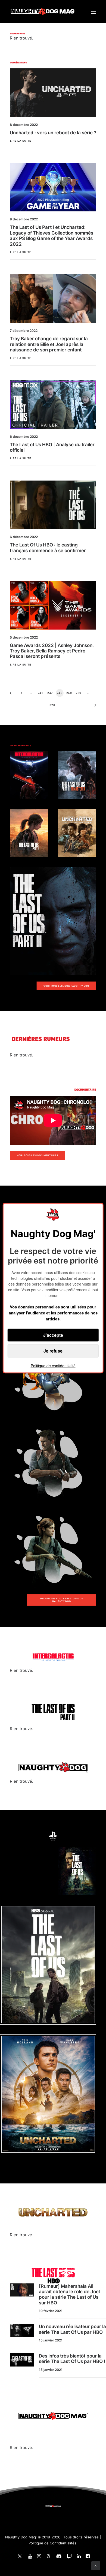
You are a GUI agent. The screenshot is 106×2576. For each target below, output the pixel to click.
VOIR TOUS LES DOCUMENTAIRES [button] (38, 1155)
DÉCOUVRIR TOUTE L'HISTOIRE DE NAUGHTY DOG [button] (62, 1600)
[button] (93, 12)
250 (79, 693)
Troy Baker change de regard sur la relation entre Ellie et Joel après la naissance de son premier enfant (49, 344)
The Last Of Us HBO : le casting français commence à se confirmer (48, 548)
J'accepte (53, 1335)
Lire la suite (21, 141)
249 (69, 693)
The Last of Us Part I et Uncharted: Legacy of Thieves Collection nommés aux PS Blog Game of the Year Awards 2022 (52, 236)
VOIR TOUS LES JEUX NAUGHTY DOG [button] (66, 986)
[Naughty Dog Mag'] (43, 12)
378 (52, 705)
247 (50, 693)
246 (41, 693)
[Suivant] (93, 707)
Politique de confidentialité (53, 1366)
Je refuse (53, 1351)
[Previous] (13, 695)
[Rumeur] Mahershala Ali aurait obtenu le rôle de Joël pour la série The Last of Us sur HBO (69, 2294)
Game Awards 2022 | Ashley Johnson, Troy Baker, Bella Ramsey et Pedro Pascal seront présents (52, 651)
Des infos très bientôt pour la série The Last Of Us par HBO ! (72, 2359)
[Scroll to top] (96, 2565)
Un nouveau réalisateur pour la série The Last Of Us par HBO (72, 2329)
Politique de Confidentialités (52, 2543)
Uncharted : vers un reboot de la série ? (53, 133)
